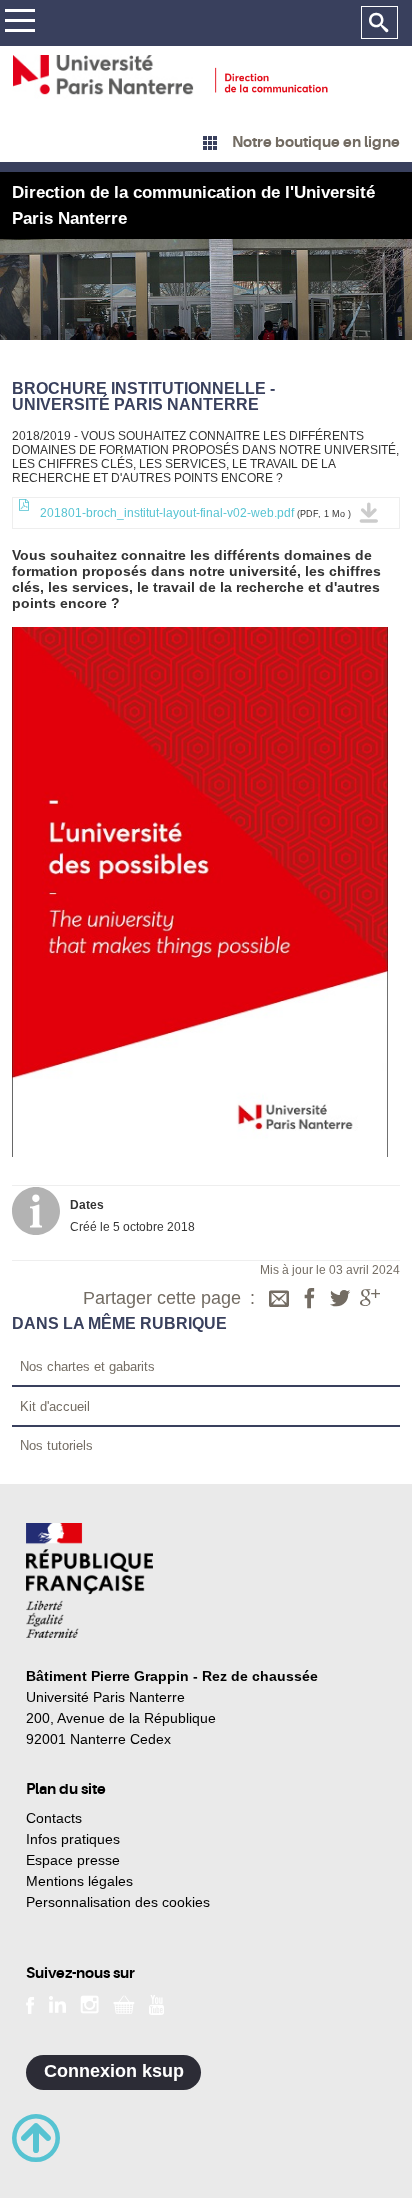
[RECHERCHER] (379, 23)
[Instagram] (89, 2003)
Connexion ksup (114, 2071)
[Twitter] (340, 1300)
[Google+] (370, 1300)
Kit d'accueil (55, 1406)
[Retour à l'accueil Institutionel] (89, 1580)
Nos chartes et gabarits (87, 1366)
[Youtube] (156, 2003)
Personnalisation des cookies (118, 1902)
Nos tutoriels (56, 1445)
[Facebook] (310, 1300)
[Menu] (19, 23)
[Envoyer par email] (279, 1300)
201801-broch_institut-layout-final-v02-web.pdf (194, 513)
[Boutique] (124, 2003)
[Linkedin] (57, 2003)
